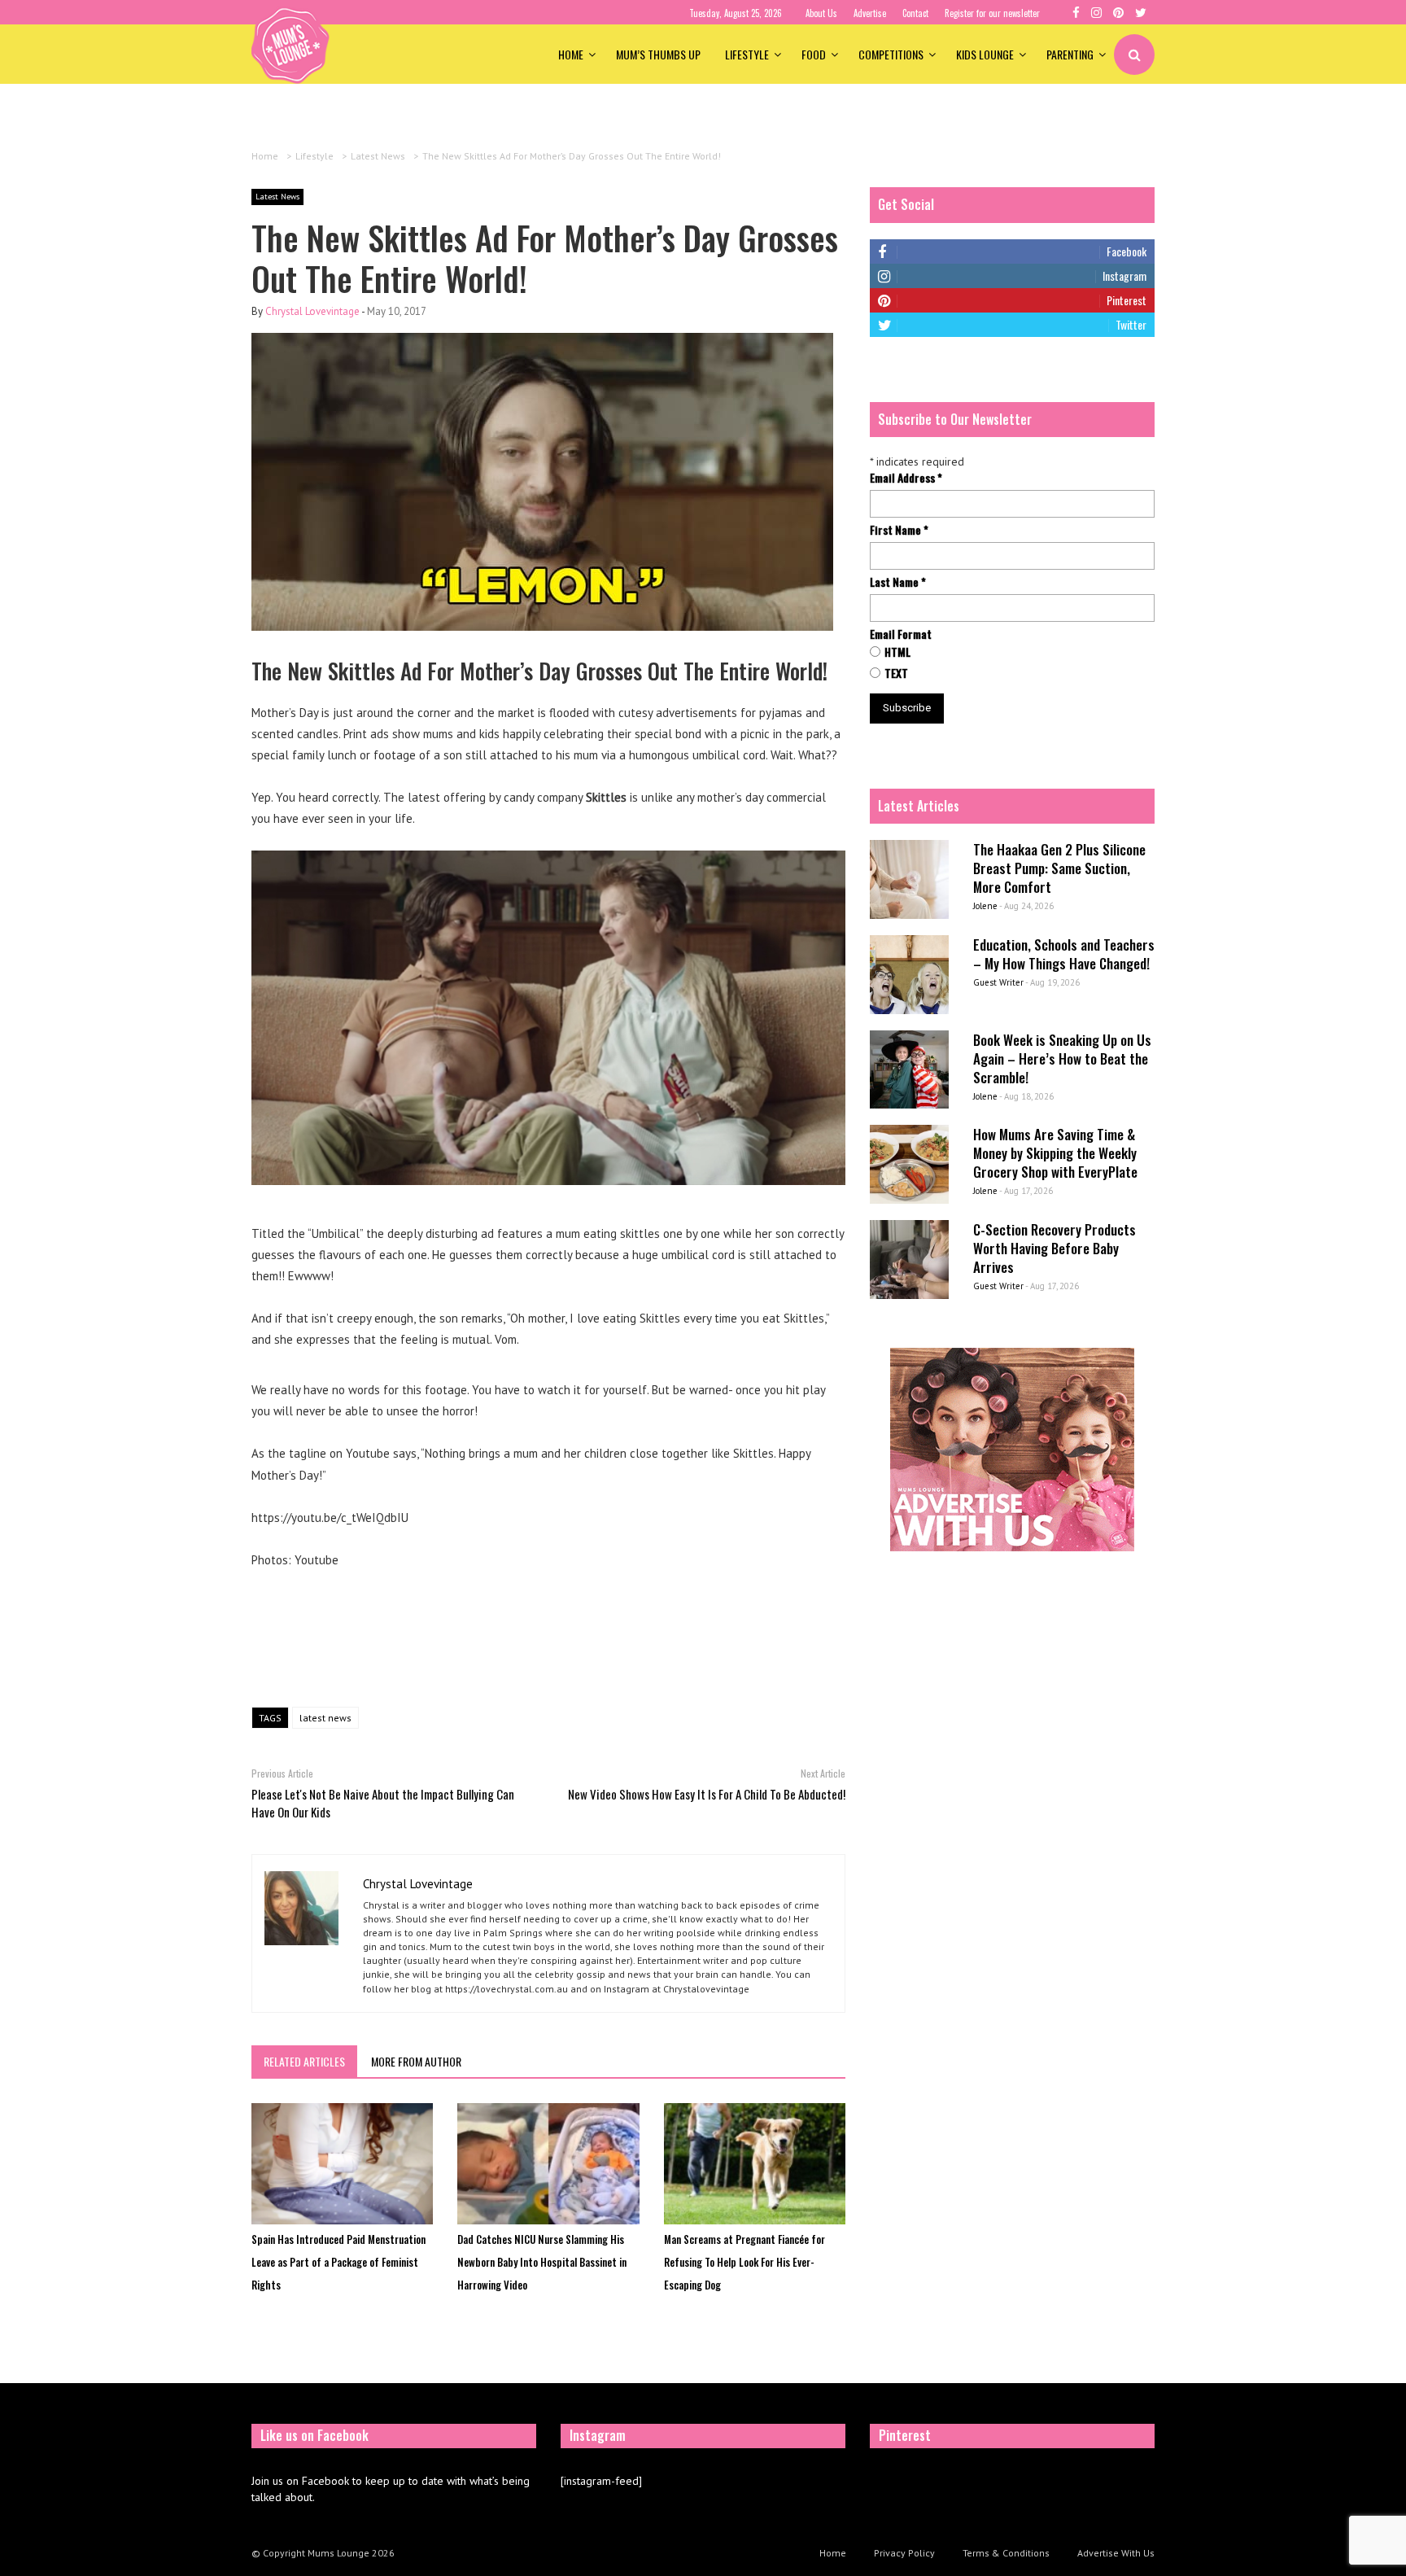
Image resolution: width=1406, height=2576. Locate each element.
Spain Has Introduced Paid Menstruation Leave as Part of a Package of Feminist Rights (338, 2262)
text (896, 673)
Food (814, 54)
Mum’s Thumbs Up (658, 54)
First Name (899, 530)
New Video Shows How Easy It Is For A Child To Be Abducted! (707, 1794)
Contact (915, 13)
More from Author (416, 2061)
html (897, 652)
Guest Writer (998, 982)
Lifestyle (747, 54)
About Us (821, 13)
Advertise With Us (1116, 2553)
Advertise (870, 13)
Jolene (985, 906)
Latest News (277, 197)
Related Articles (304, 2061)
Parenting (1070, 54)
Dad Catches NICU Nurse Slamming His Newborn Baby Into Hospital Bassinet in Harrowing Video (542, 2262)
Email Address (906, 478)
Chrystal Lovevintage (312, 311)
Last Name (898, 582)
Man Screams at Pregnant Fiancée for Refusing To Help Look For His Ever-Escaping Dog (744, 2262)
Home (571, 54)
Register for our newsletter (992, 13)
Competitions (891, 54)
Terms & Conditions (1006, 2553)
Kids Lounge (985, 54)
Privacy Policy (904, 2553)
